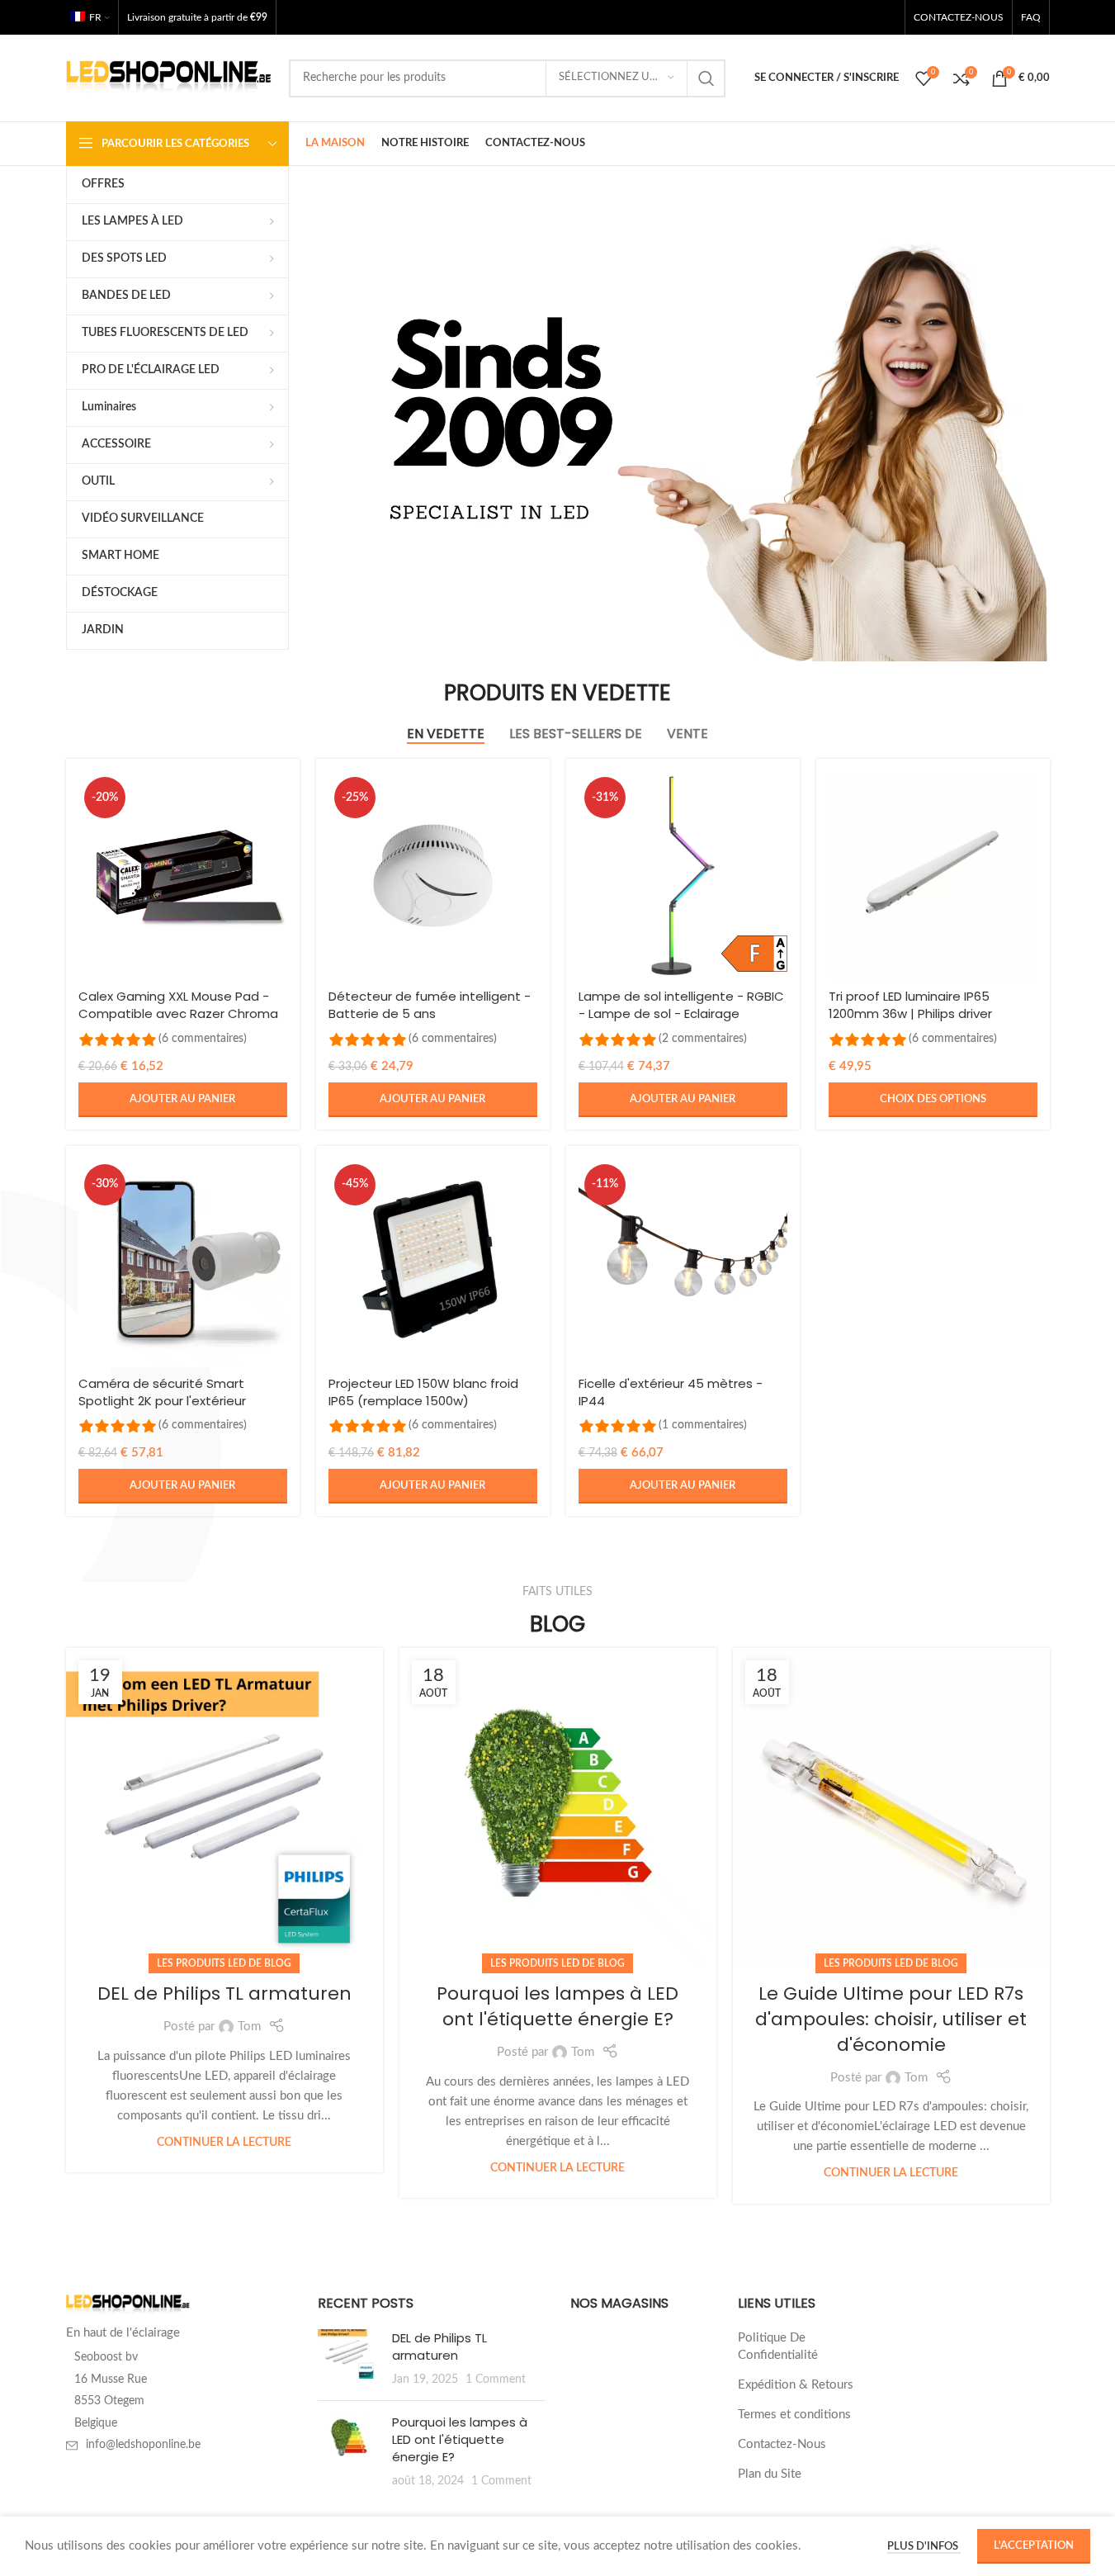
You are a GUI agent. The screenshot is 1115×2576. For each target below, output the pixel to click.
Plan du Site (770, 2474)
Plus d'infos (924, 2547)
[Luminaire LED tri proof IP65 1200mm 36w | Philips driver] (933, 876)
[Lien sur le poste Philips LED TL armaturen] (224, 1807)
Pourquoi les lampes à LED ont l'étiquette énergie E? (557, 2006)
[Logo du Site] (169, 77)
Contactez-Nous (782, 2444)
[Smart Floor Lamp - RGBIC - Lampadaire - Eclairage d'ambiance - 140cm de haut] (683, 876)
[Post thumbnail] (349, 2358)
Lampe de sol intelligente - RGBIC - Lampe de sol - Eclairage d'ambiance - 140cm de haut (681, 1013)
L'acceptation (1034, 2546)
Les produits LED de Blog (224, 1963)
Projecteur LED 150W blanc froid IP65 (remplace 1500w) (423, 1392)
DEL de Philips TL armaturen (224, 1994)
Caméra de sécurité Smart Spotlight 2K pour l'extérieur (162, 1392)
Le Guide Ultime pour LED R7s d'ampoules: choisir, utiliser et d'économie (891, 2019)
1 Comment (496, 2379)
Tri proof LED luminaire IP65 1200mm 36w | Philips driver (910, 1005)
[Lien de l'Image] (128, 2305)
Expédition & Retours (796, 2385)
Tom (249, 2027)
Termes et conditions (794, 2415)
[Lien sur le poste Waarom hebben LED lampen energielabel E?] (558, 1807)
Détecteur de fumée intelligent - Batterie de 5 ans (430, 1005)
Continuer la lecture (224, 2143)
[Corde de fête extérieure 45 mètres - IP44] (683, 1263)
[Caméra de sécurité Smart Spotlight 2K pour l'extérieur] (183, 1263)
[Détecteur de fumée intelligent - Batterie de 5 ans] (433, 876)
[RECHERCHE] (706, 78)
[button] (183, 1100)
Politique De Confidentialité (778, 2346)
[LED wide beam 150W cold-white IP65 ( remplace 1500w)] (433, 1263)
